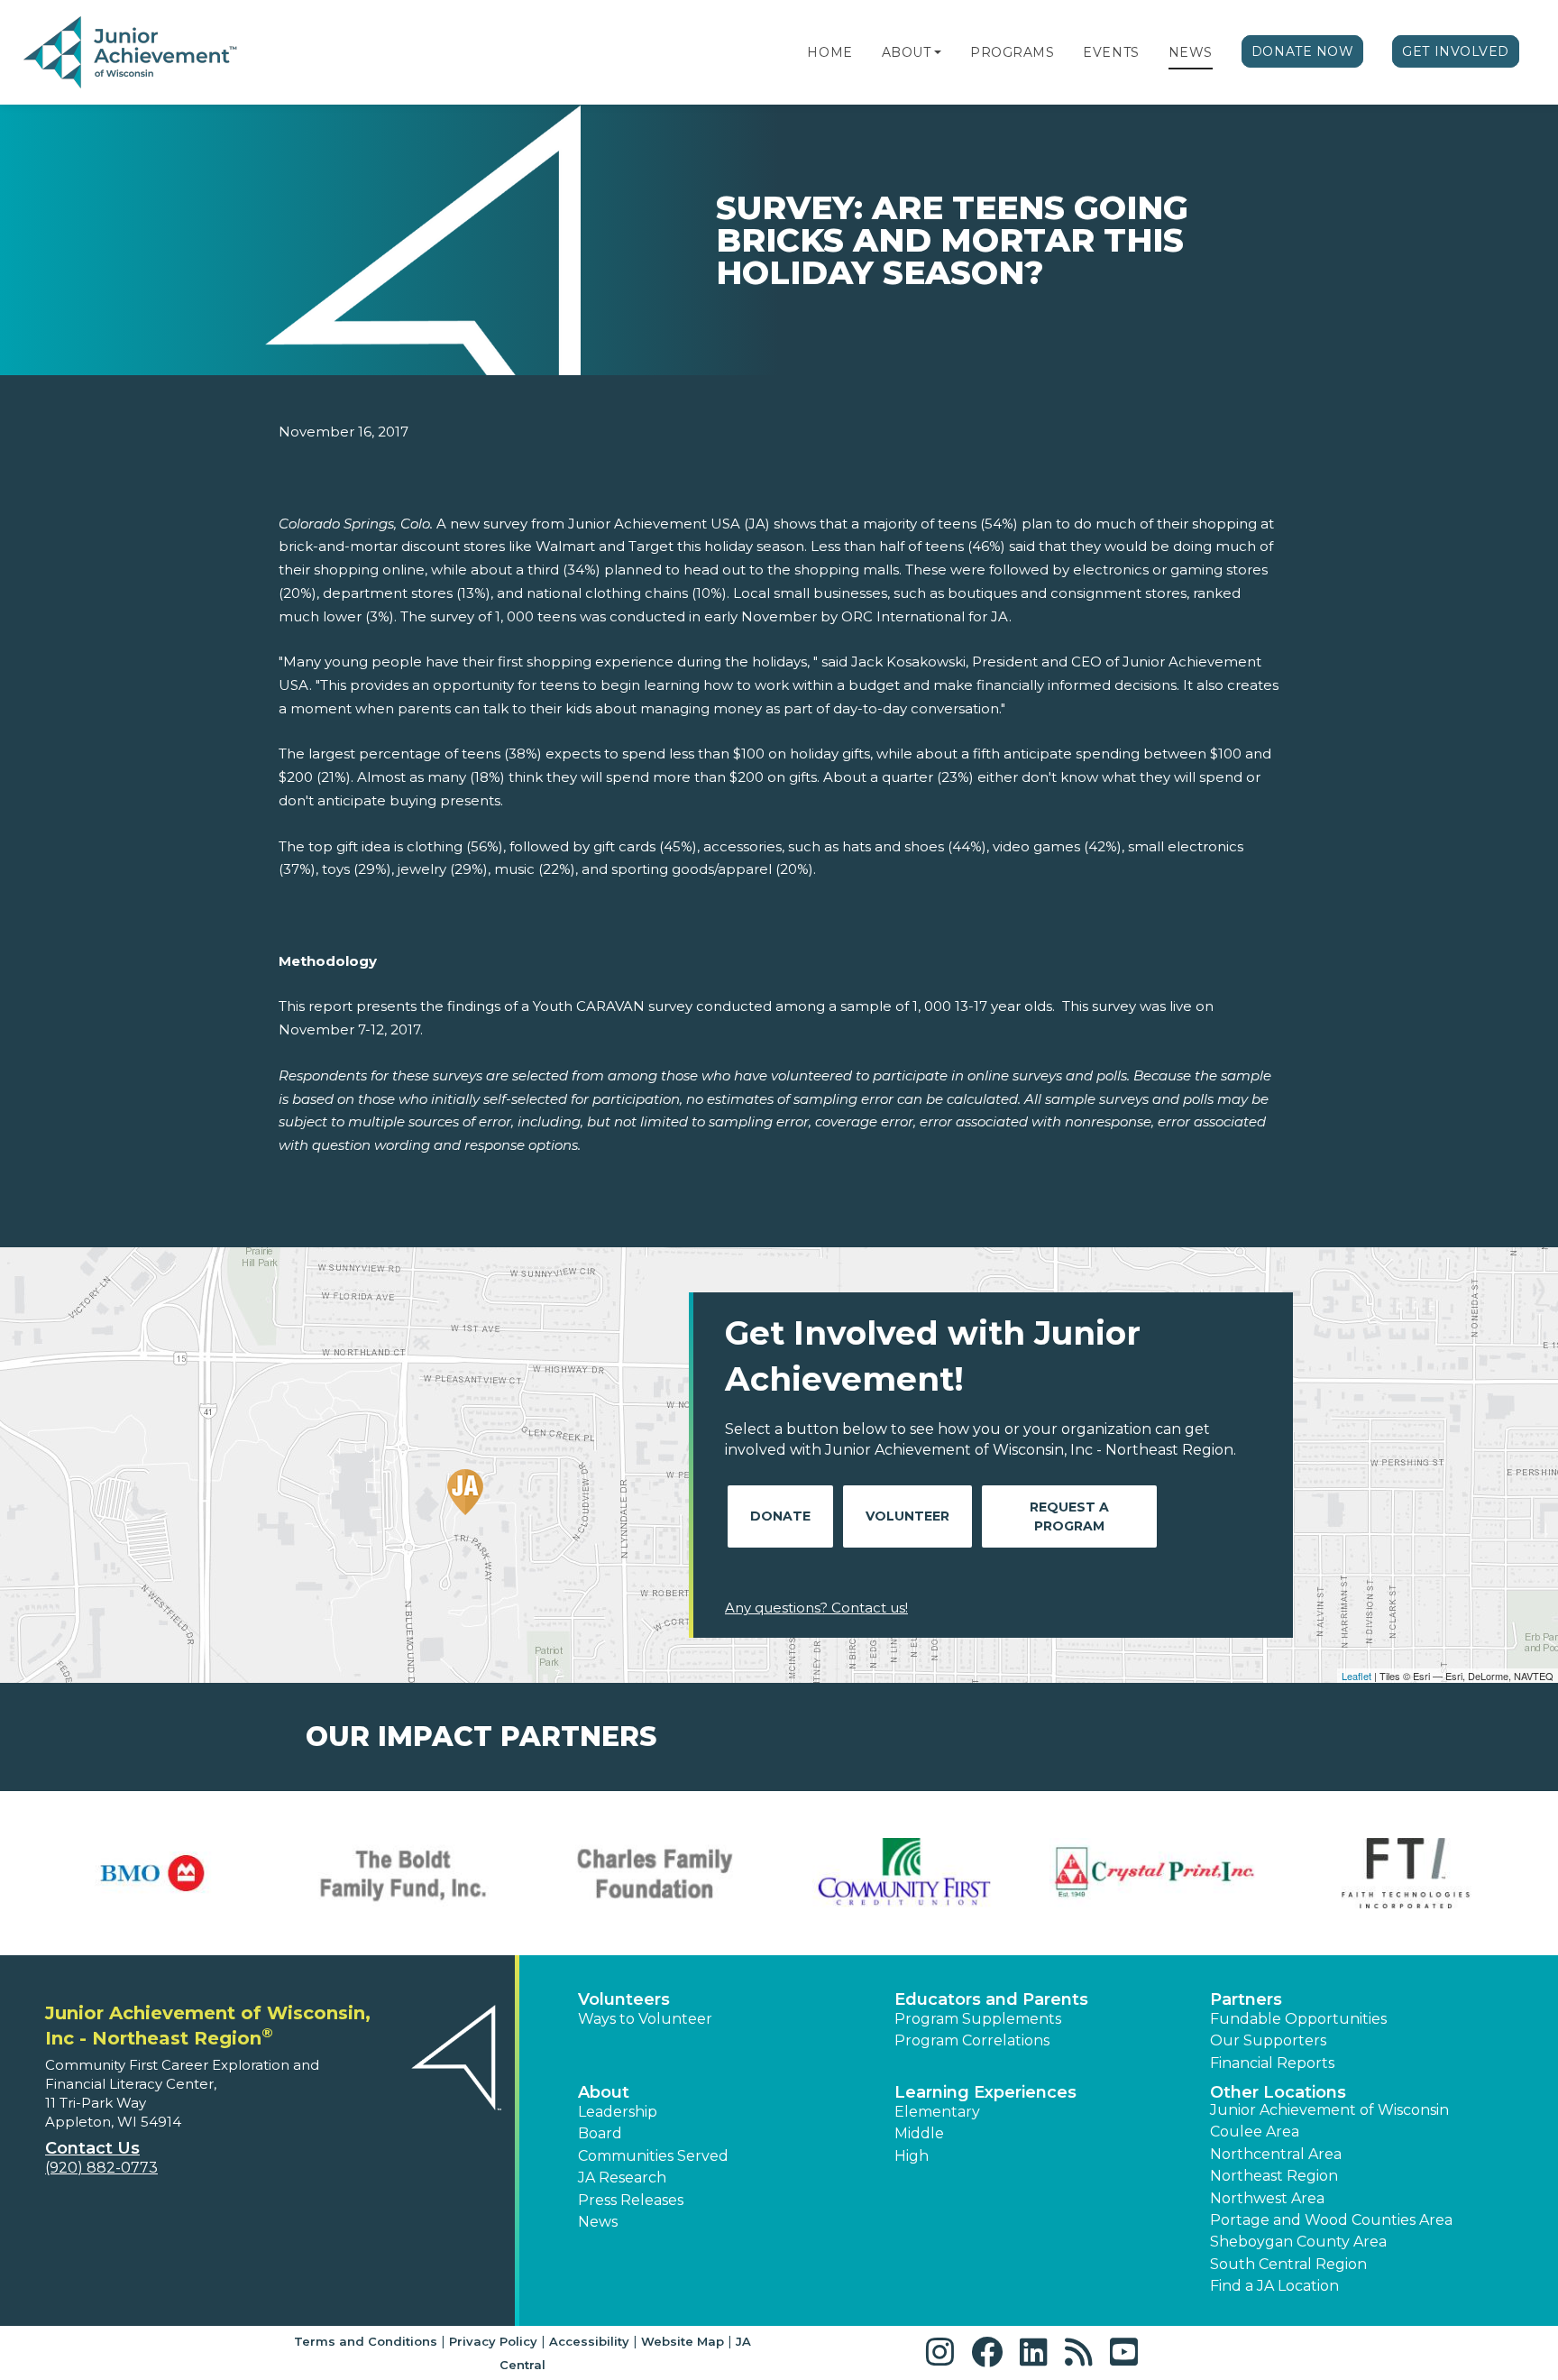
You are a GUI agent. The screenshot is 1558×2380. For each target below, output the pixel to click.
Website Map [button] (683, 2341)
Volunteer (907, 1516)
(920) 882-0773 (101, 2168)
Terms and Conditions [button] (366, 2341)
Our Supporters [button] (1268, 2040)
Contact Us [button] (92, 2148)
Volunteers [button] (624, 1999)
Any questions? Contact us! (816, 1608)
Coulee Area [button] (1255, 2132)
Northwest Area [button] (1267, 2198)
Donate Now (1303, 51)
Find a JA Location (1274, 2286)
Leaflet (1356, 1676)
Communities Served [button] (653, 2156)
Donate (780, 1516)
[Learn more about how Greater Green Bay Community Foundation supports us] (1155, 1873)
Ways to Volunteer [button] (645, 2019)
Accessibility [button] (589, 2341)
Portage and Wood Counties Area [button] (1331, 2220)
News (1191, 52)
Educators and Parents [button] (991, 1999)
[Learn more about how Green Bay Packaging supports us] (1406, 1873)
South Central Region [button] (1288, 2264)
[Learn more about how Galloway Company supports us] (654, 1873)
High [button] (912, 2156)
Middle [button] (919, 2133)
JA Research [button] (622, 2178)
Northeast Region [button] (1274, 2176)
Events (1111, 52)
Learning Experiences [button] (985, 2092)
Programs (1012, 52)
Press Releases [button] (631, 2200)
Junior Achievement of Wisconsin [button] (1329, 2110)
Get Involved (1456, 51)
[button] (938, 52)
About (907, 52)
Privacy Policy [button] (493, 2341)
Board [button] (600, 2133)
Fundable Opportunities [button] (1298, 2019)
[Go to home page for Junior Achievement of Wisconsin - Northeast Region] (132, 53)
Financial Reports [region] (1272, 2063)
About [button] (604, 2092)
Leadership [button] (618, 2112)
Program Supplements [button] (978, 2019)
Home (829, 52)
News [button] (598, 2222)
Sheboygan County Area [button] (1298, 2242)
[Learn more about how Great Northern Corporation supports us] (904, 1873)
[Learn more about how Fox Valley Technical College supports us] (403, 1873)
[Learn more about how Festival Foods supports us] (152, 1873)
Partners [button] (1246, 1999)
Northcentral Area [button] (1276, 2154)
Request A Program (1069, 1516)
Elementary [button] (937, 2112)
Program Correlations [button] (972, 2040)
